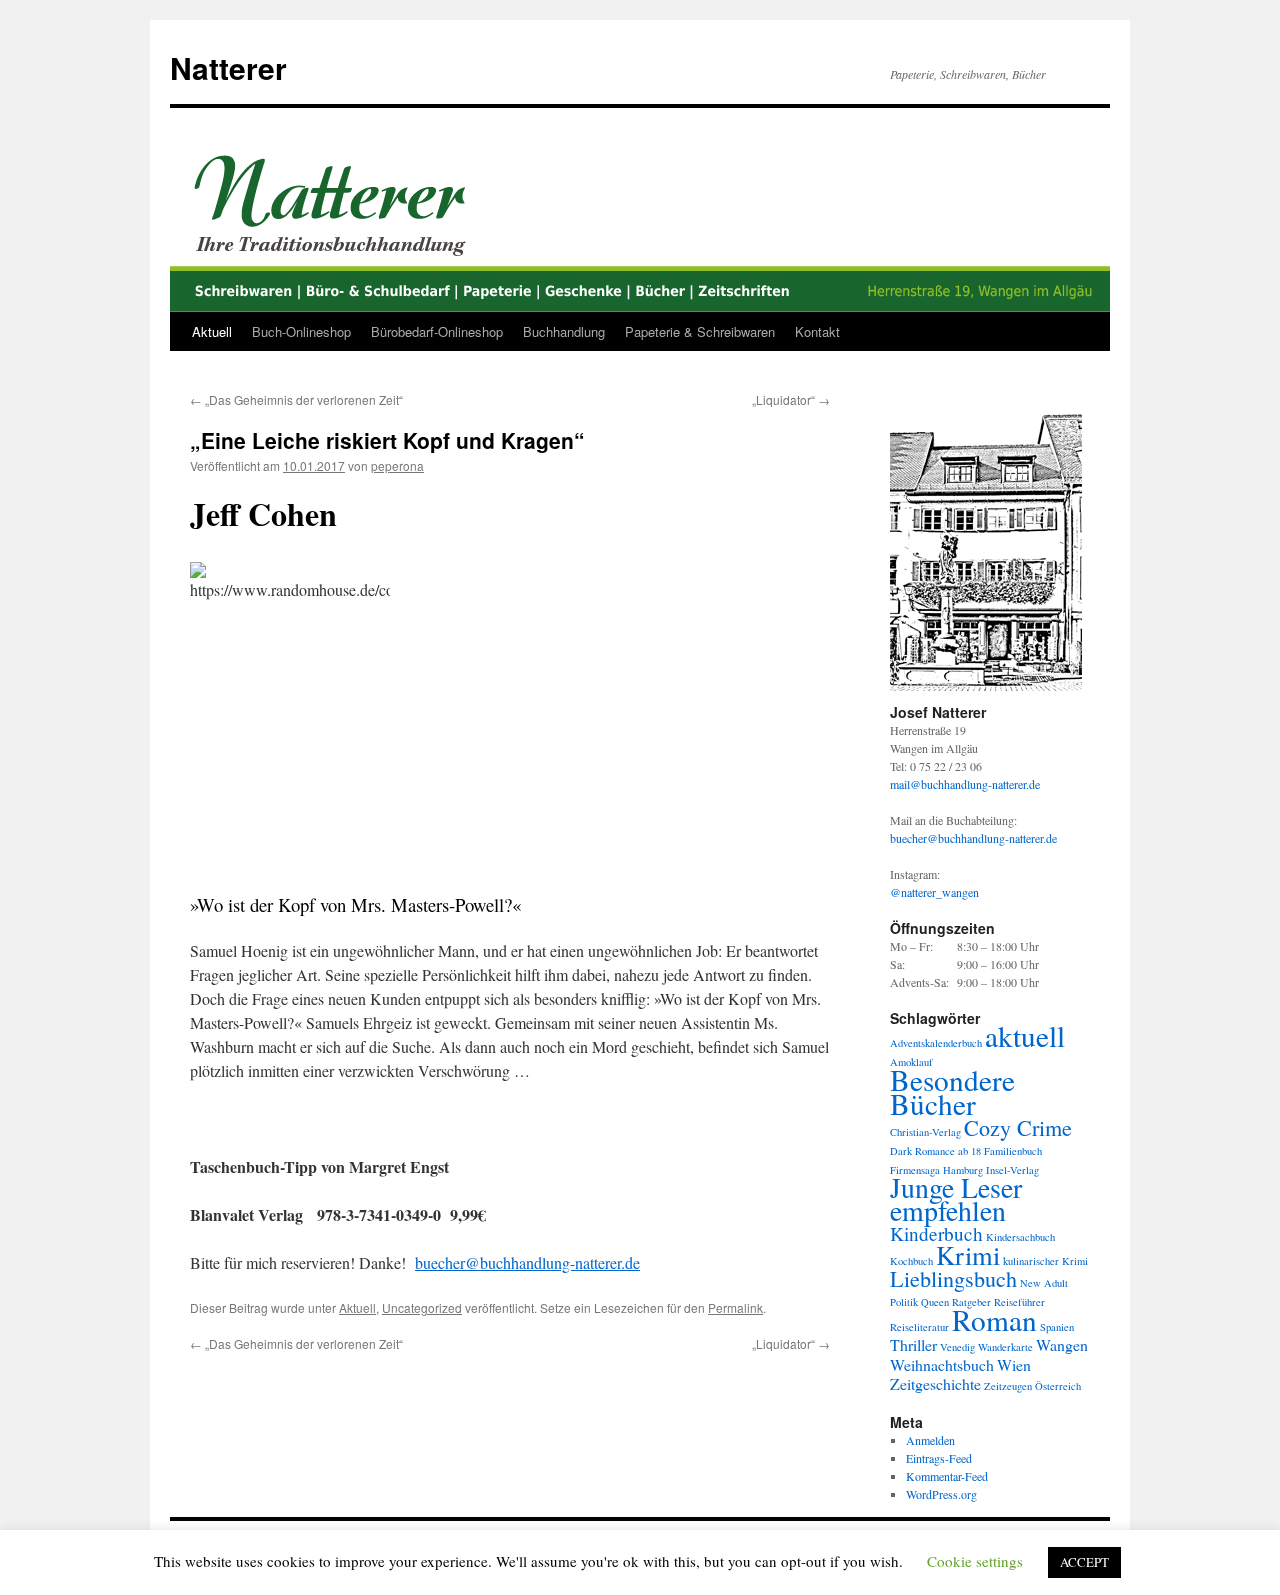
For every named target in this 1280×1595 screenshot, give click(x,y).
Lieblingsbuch (953, 1278)
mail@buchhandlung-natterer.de (965, 784)
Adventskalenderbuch (936, 1043)
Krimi (968, 1254)
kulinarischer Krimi (1045, 1261)
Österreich (1058, 1386)
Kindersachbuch (1020, 1237)
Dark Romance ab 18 (935, 1151)
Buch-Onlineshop (301, 331)
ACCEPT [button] (1084, 1562)
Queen (935, 1302)
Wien (1014, 1364)
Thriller (913, 1344)
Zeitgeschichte (935, 1383)
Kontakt (817, 331)
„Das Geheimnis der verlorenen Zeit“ (296, 399)
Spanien (1057, 1327)
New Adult (1044, 1283)
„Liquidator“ (791, 399)
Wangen (1062, 1344)
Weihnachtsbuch (942, 1364)
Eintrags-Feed (939, 1458)
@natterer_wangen (934, 892)
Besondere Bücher (952, 1091)
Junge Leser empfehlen (956, 1199)
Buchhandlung (564, 331)
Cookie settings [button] (975, 1561)
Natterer (228, 67)
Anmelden (930, 1440)
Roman (994, 1319)
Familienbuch (1013, 1151)
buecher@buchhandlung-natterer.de (527, 1262)
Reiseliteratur (919, 1327)
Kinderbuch (936, 1233)
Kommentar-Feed (947, 1476)
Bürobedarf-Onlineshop (437, 331)
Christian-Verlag (925, 1132)
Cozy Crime (1018, 1127)
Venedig (957, 1347)
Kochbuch (911, 1261)
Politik (904, 1302)
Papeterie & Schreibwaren (700, 331)
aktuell (1025, 1035)
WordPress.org (941, 1494)
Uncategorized (422, 1307)
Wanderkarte (1005, 1347)
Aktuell (212, 331)
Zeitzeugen (1008, 1386)
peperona (397, 465)
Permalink (735, 1307)
